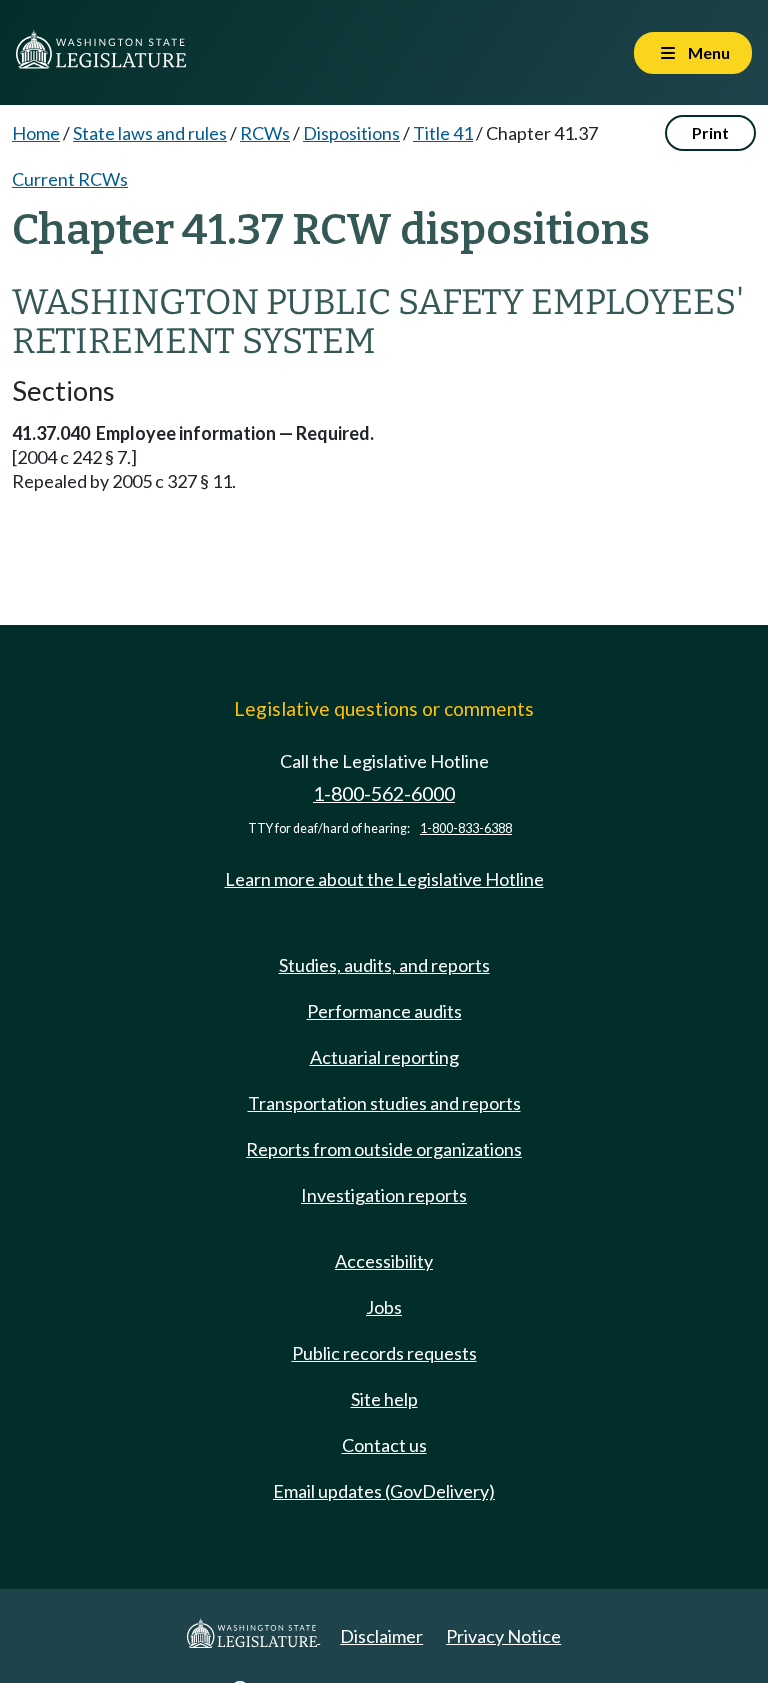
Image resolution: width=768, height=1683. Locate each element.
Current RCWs (70, 179)
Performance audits (384, 1011)
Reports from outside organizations (384, 1149)
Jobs (384, 1307)
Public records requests (384, 1353)
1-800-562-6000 (384, 793)
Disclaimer (381, 1636)
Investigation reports (384, 1195)
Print (710, 132)
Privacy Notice (503, 1636)
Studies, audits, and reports (384, 965)
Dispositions (351, 133)
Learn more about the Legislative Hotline (384, 879)
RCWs (265, 133)
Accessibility (384, 1261)
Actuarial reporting (384, 1057)
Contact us (384, 1445)
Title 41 (443, 133)
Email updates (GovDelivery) (384, 1491)
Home (36, 133)
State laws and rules (150, 133)
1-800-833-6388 (466, 828)
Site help (384, 1399)
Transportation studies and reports (384, 1103)
